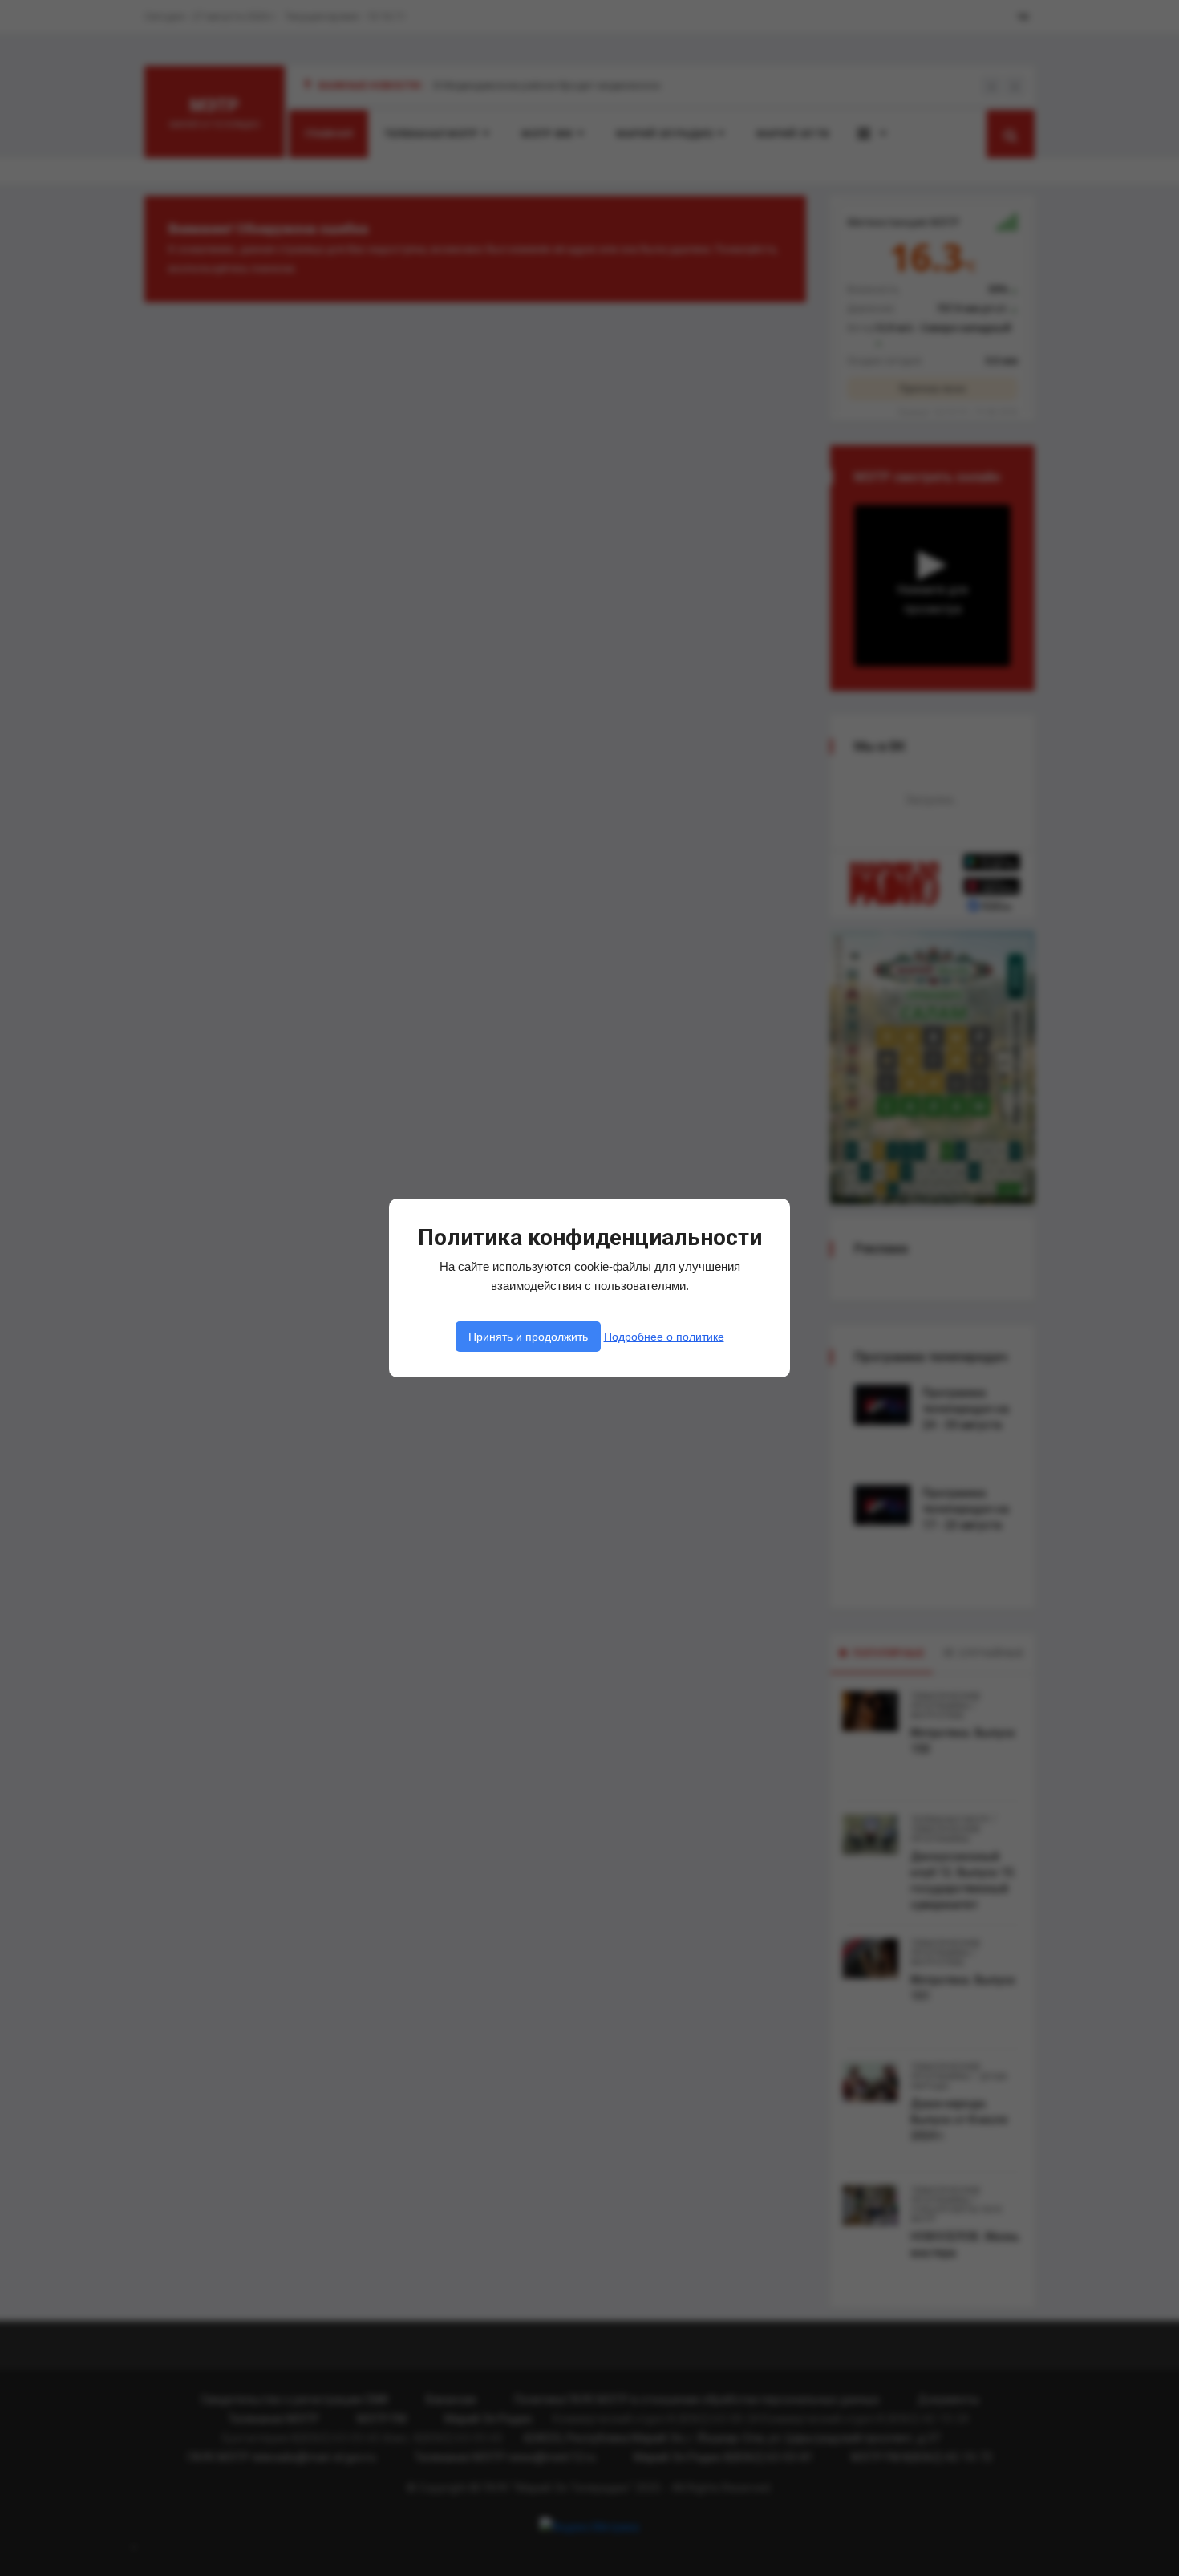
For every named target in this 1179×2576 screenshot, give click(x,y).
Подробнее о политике (664, 1337)
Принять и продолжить (528, 1337)
